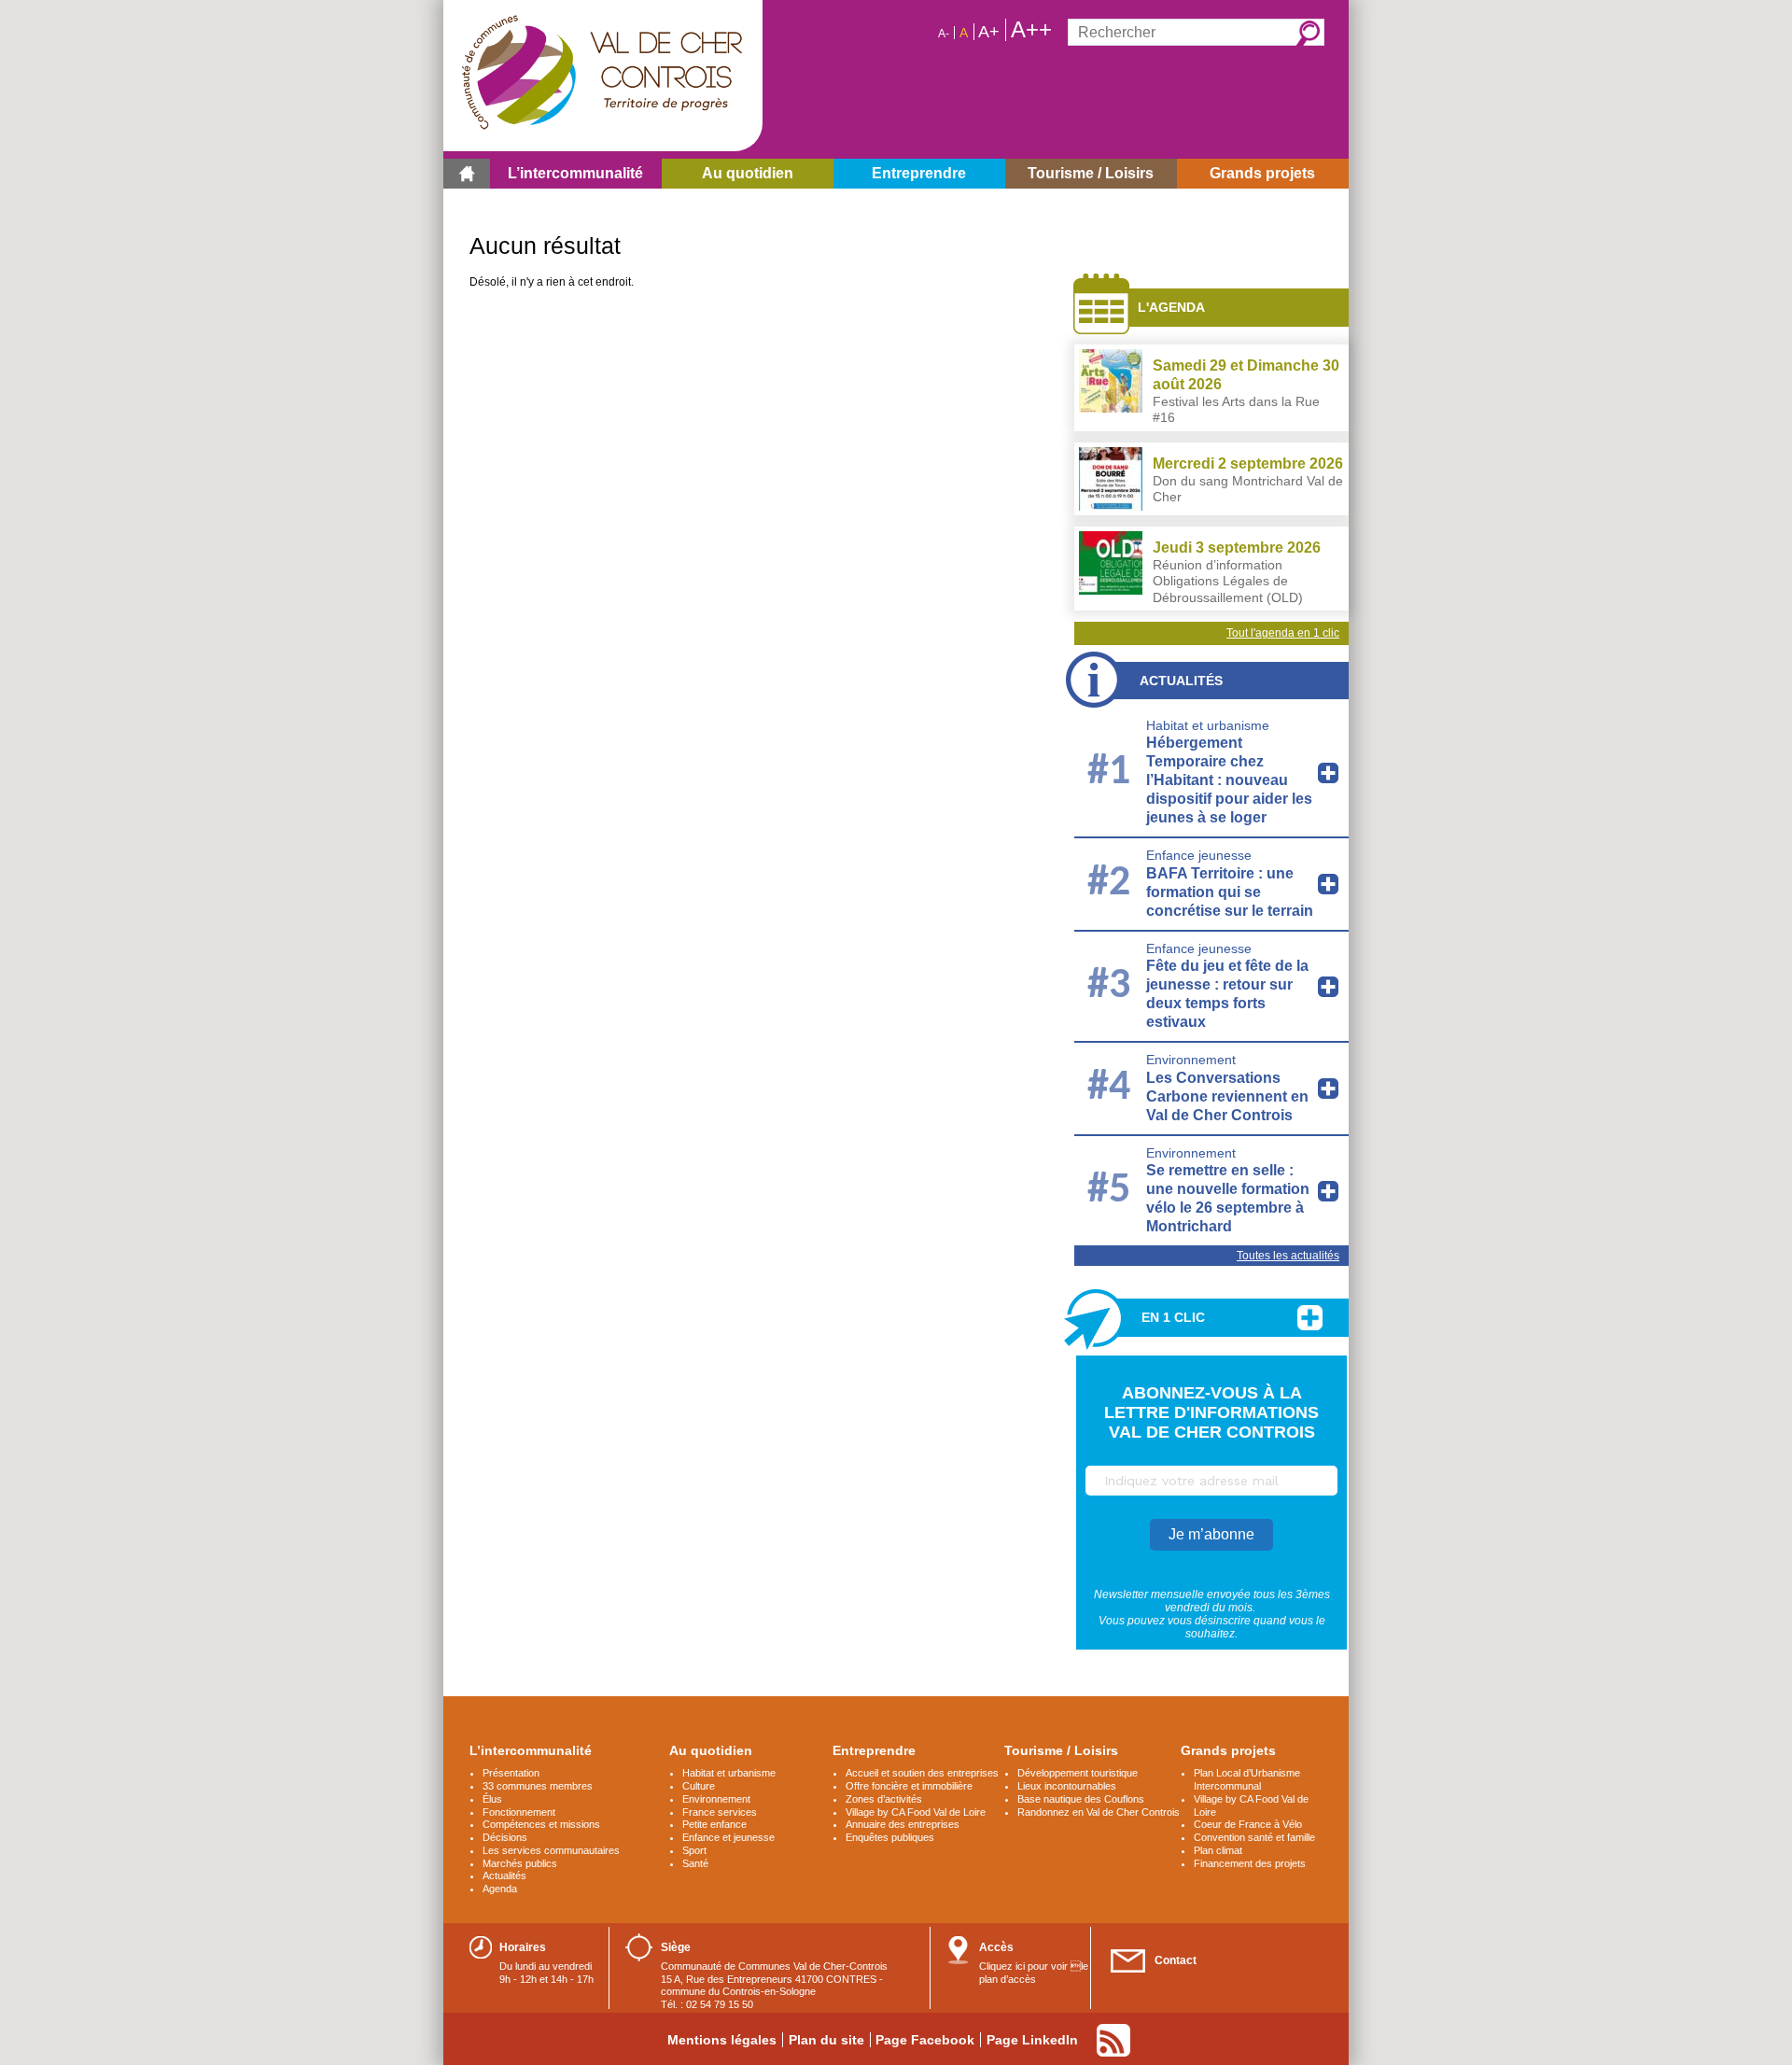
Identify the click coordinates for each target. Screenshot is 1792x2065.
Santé (695, 1863)
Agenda (500, 1889)
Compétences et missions (541, 1824)
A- (944, 34)
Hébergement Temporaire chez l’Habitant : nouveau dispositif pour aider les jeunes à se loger (1229, 780)
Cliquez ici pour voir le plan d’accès (1034, 1973)
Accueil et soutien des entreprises (922, 1773)
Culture (699, 1786)
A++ (1031, 30)
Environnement (1191, 1060)
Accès (996, 1947)
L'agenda (1171, 307)
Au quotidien (711, 1750)
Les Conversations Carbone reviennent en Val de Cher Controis (1227, 1096)
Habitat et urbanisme (1208, 725)
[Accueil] (467, 174)
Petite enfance (714, 1824)
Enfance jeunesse (1199, 855)
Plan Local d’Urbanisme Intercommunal (1247, 1779)
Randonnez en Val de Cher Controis (1099, 1812)
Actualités (1181, 681)
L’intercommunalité (531, 1750)
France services (720, 1812)
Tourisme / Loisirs (1061, 1750)
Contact (1176, 1960)
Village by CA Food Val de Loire (916, 1812)
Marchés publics (520, 1863)
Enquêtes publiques (890, 1837)
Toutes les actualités (1288, 1256)
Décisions (505, 1837)
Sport (694, 1850)
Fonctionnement (519, 1812)
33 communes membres (538, 1786)
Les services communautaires (551, 1850)
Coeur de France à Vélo (1248, 1824)
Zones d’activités (884, 1799)
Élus (492, 1799)
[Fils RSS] (1113, 2040)
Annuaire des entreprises (903, 1824)
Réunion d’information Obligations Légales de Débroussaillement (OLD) (1228, 581)
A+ (989, 32)
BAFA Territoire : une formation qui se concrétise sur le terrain (1230, 892)
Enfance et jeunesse (728, 1837)
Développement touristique (1078, 1773)
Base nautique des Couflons (1081, 1799)
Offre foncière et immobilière (909, 1786)
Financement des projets (1250, 1863)
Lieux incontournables (1067, 1786)
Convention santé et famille (1254, 1837)
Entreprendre (874, 1750)
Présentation (511, 1773)
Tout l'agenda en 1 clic (1283, 633)
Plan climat (1218, 1850)
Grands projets (1228, 1750)
